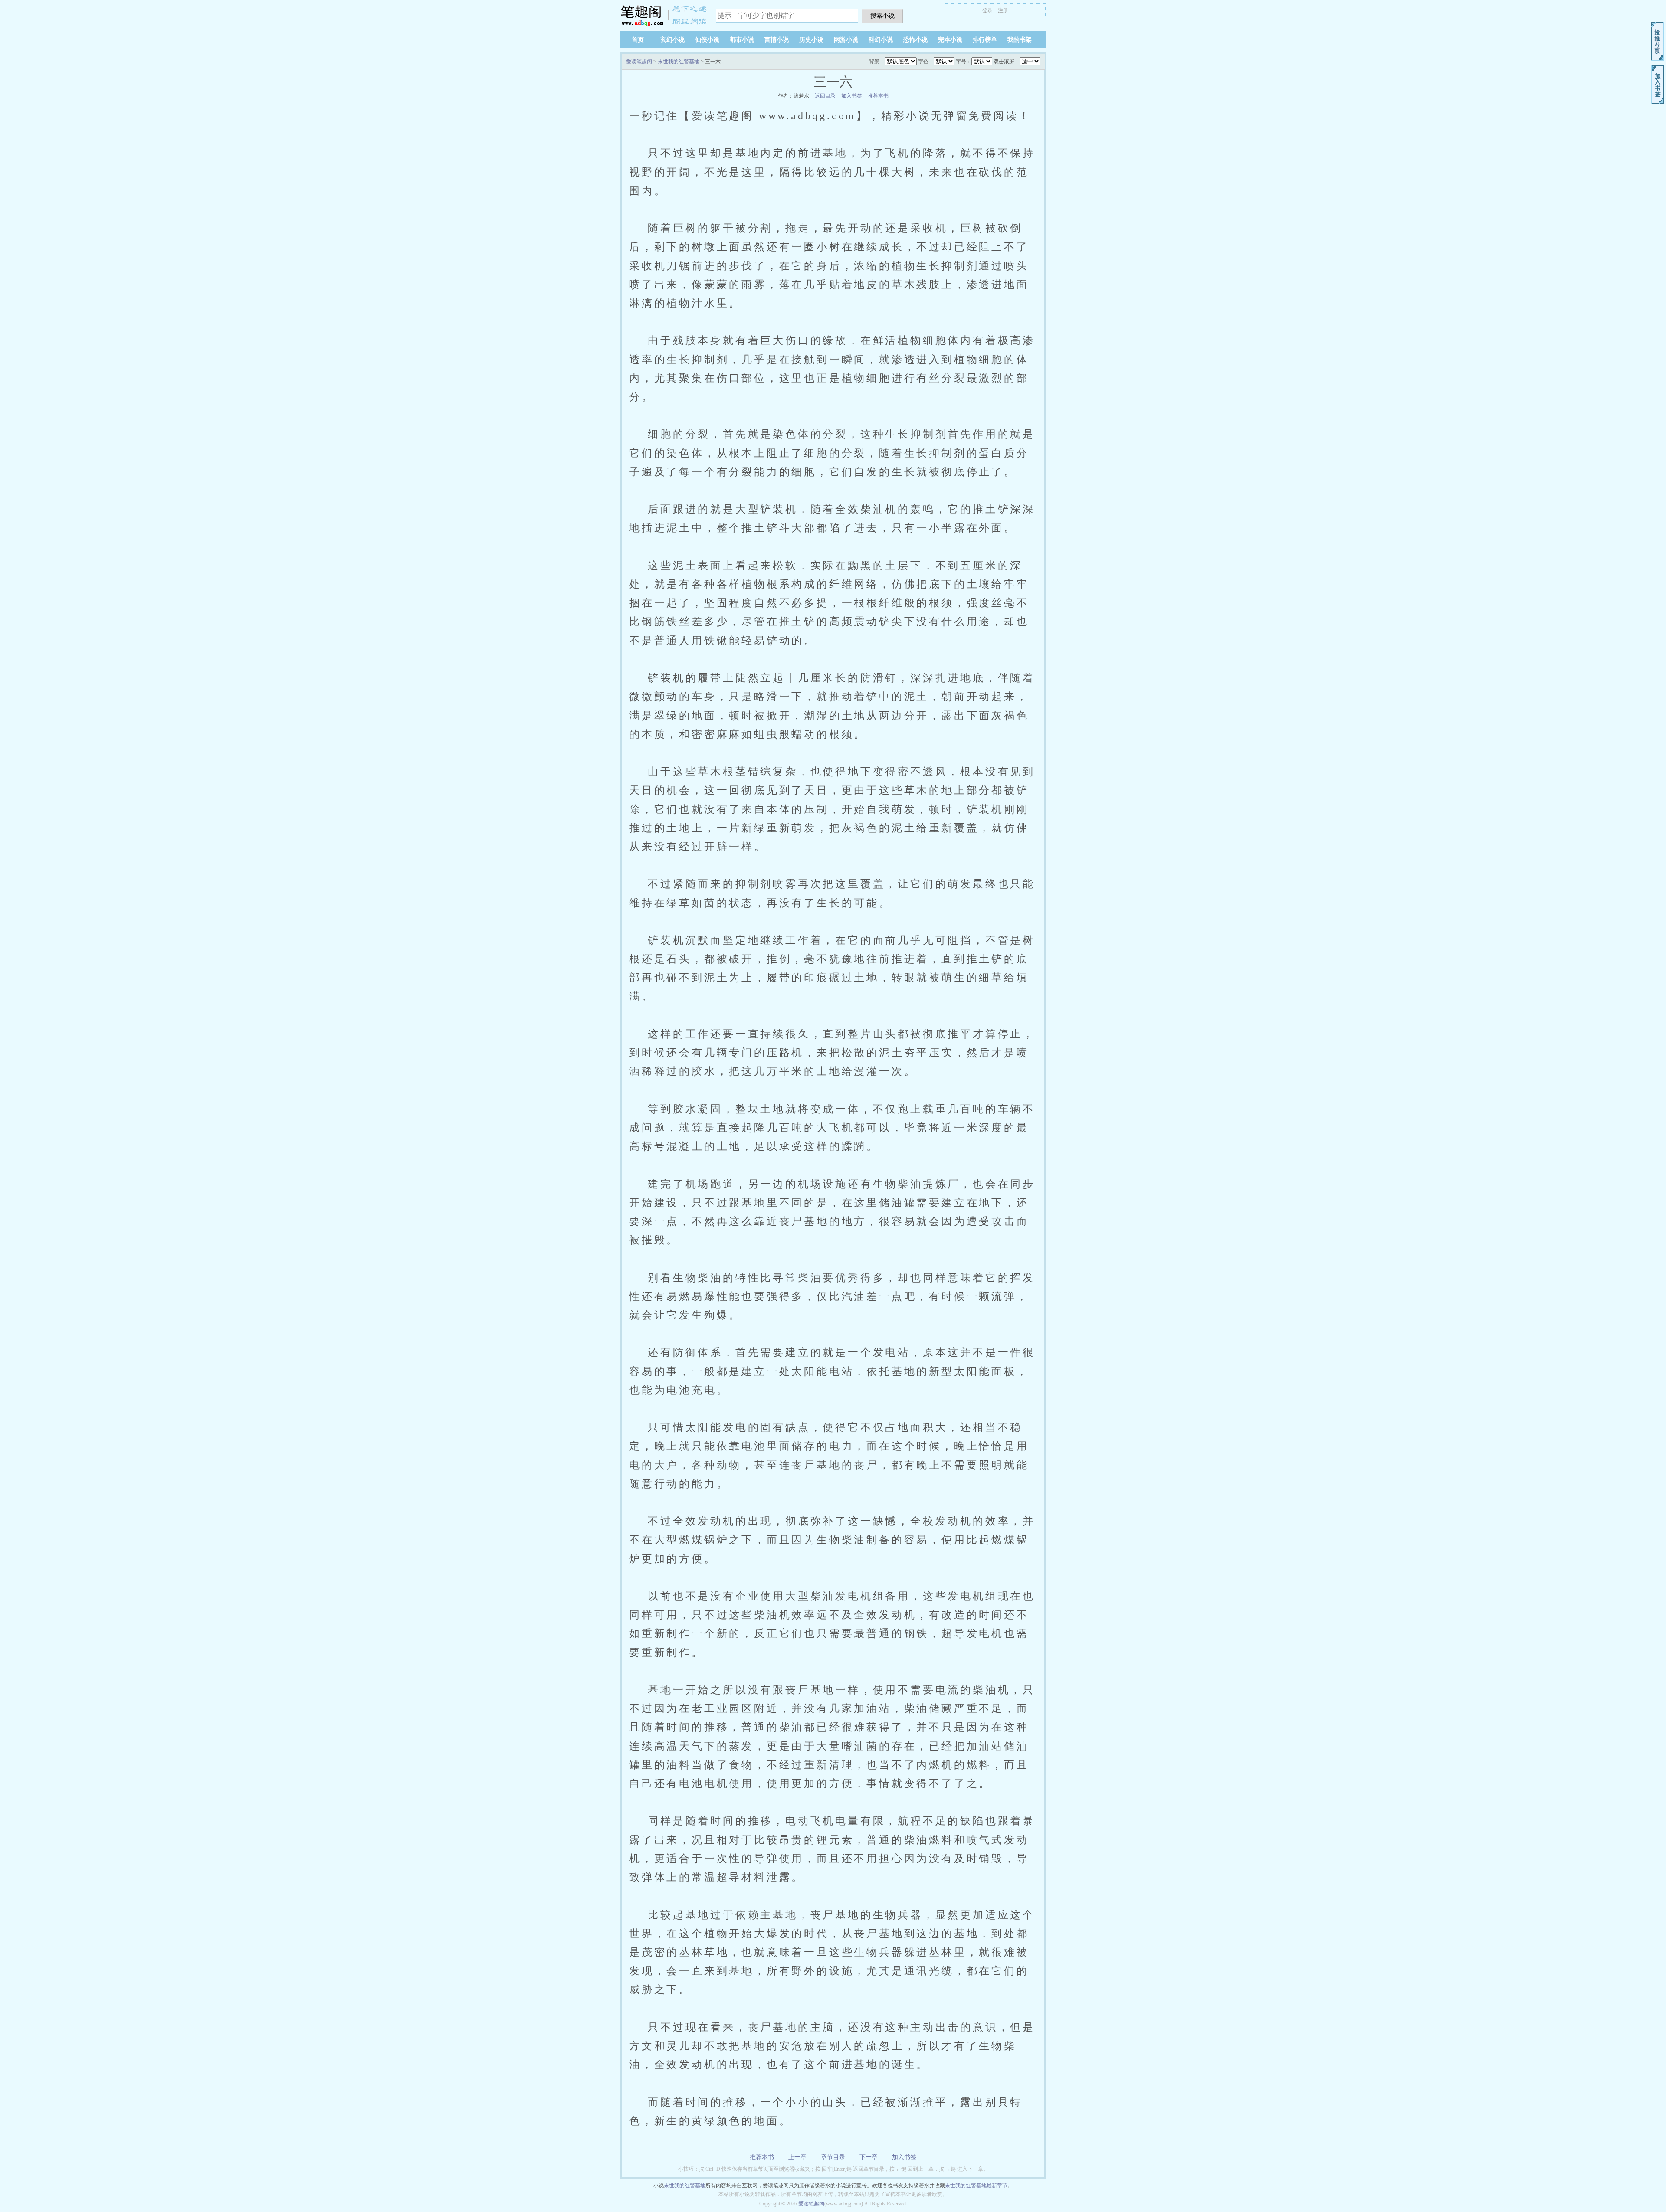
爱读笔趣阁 (664, 15)
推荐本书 (878, 96)
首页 (638, 40)
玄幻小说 (672, 40)
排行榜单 (985, 40)
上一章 (797, 2157)
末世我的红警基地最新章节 (976, 2186)
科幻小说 (881, 40)
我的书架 (1020, 40)
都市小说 (742, 40)
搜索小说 (882, 16)
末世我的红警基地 (679, 62)
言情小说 (777, 40)
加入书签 (852, 96)
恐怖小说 (915, 40)
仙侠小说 (707, 40)
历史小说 (811, 40)
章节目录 (833, 2157)
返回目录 (825, 96)
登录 (987, 10)
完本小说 (950, 40)
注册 (1003, 10)
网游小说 (846, 40)
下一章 (869, 2157)
